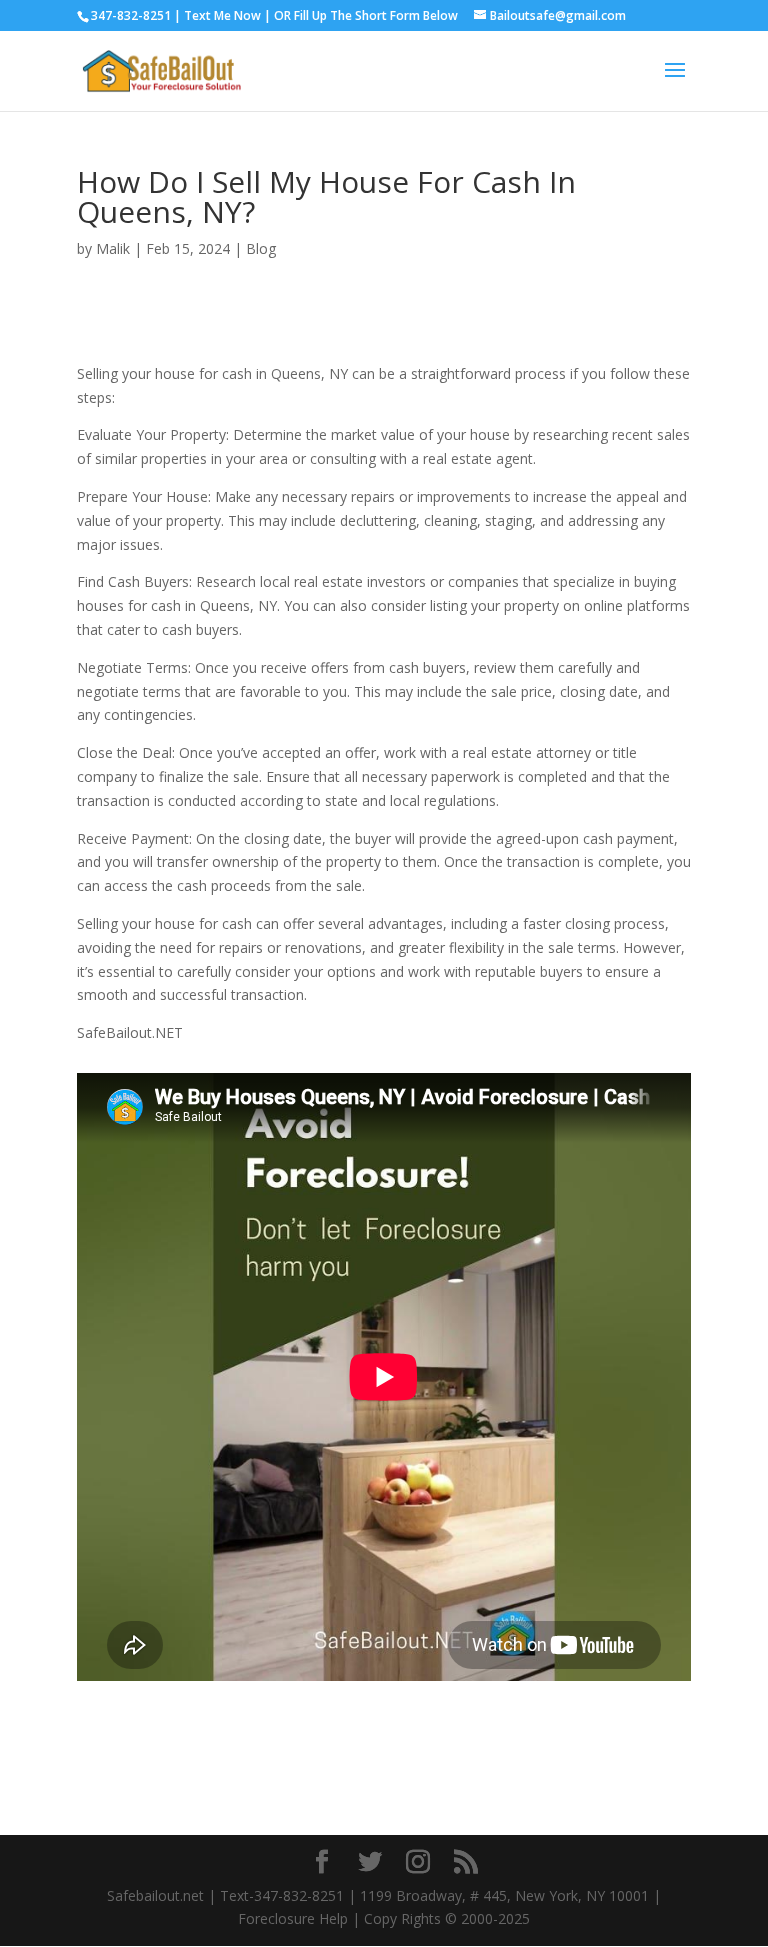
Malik (113, 248)
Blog (261, 248)
